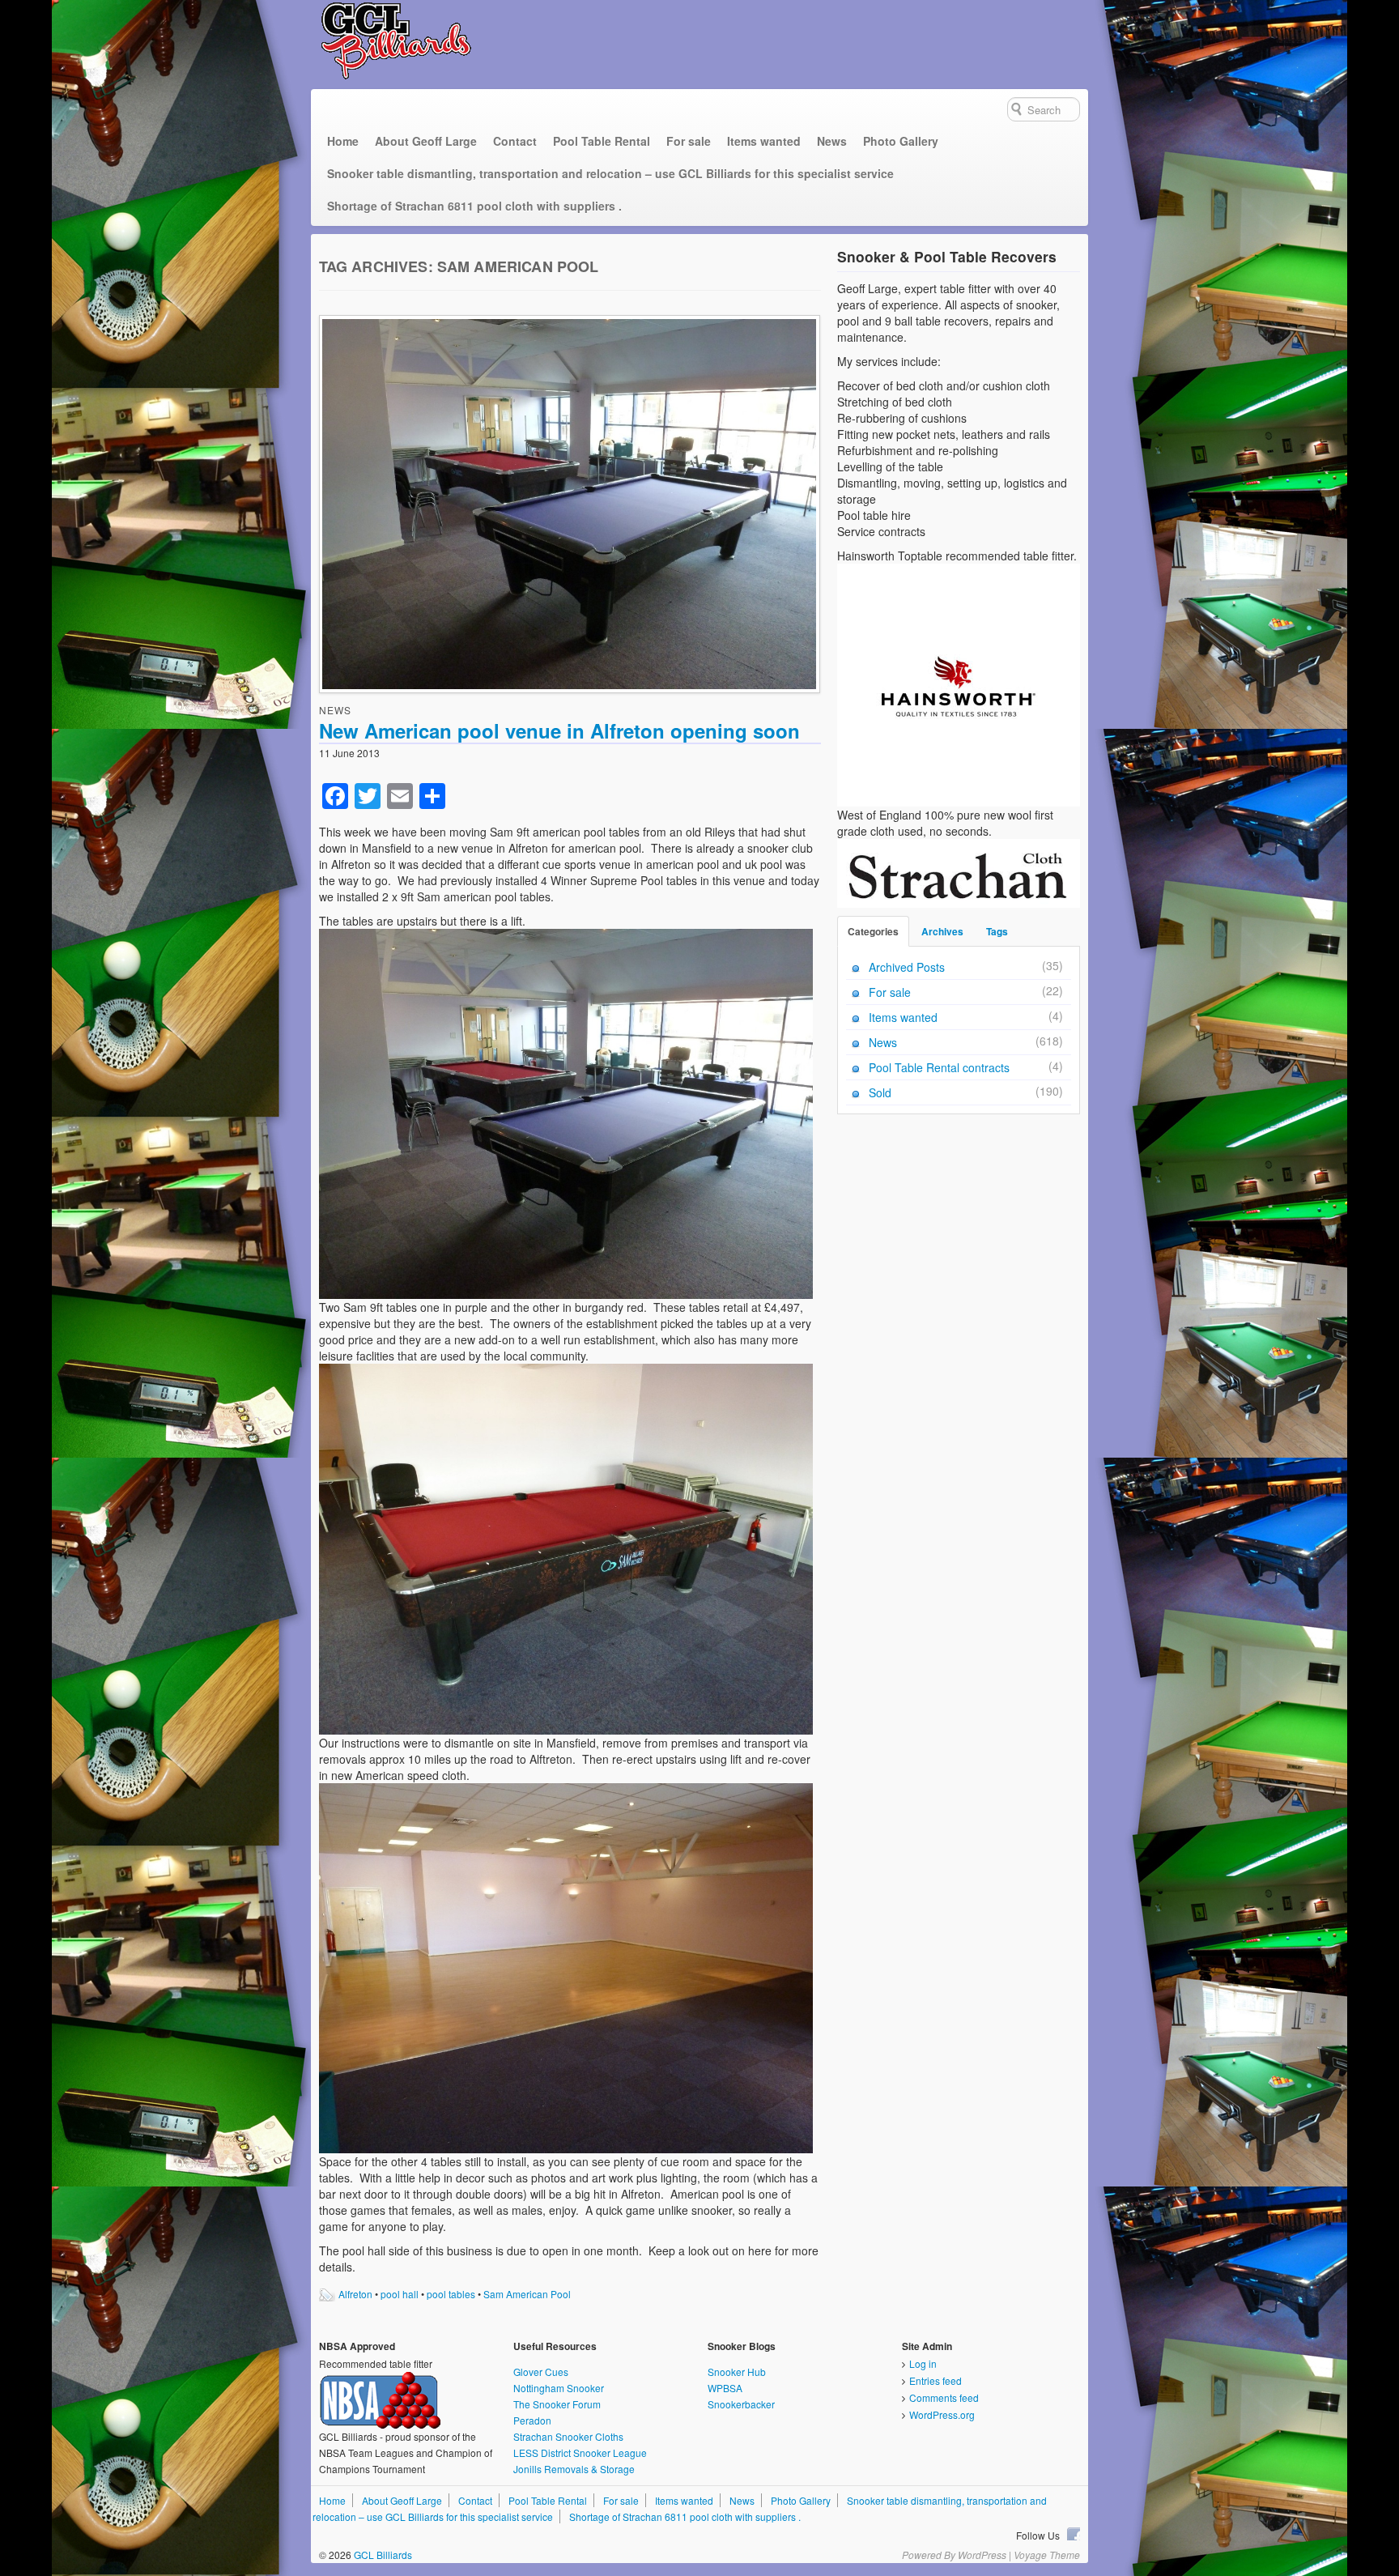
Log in (923, 2363)
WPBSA (725, 2388)
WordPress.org (942, 2414)
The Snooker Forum (557, 2404)
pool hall (400, 2294)
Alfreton (355, 2294)
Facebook (1074, 2534)
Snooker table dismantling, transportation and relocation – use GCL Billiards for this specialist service (610, 173)
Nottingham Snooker (559, 2388)
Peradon (532, 2420)
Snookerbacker (741, 2404)
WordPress (982, 2555)
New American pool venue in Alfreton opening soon (559, 730)
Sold (880, 1092)
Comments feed (944, 2397)
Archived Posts (907, 967)
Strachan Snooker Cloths (568, 2436)
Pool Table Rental (602, 141)
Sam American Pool (527, 2294)
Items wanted (764, 141)
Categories (873, 931)
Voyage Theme (1047, 2555)
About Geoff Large (426, 141)
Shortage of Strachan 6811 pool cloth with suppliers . (474, 206)
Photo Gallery (901, 141)
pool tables (451, 2294)
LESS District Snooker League (580, 2453)
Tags (997, 931)
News (832, 141)
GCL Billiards (382, 2555)
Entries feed (936, 2380)
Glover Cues (541, 2372)
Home (343, 141)
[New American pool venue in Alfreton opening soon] (570, 506)
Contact (515, 141)
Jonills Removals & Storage (574, 2469)
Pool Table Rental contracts (939, 1067)
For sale (689, 141)
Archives (942, 931)
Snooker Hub (737, 2372)
